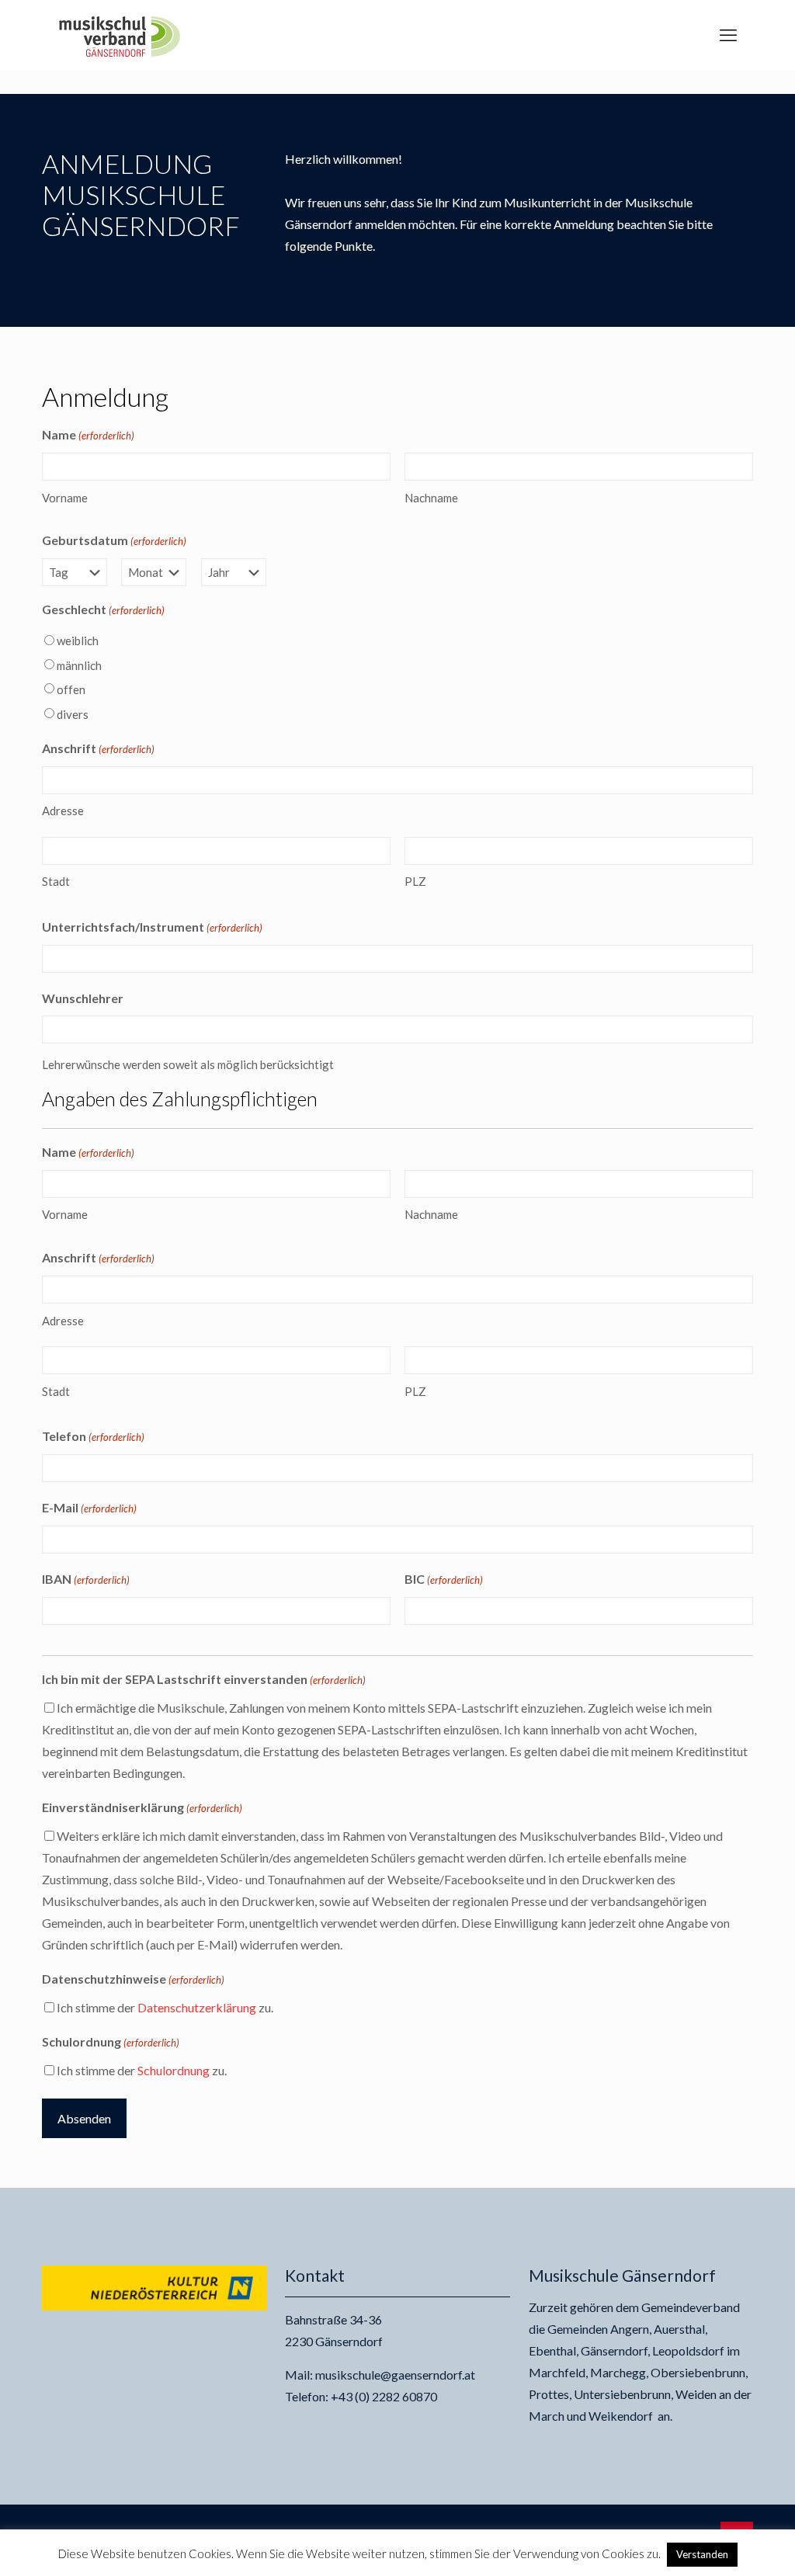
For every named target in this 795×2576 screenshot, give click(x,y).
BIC (444, 1579)
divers (73, 714)
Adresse (63, 811)
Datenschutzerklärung (197, 2007)
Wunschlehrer (83, 998)
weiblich (78, 641)
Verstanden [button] (702, 2554)
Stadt (56, 881)
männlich (79, 665)
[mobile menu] (728, 35)
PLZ (415, 881)
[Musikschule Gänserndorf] (120, 35)
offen (71, 689)
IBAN (86, 1579)
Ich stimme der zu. (165, 2007)
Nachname (431, 498)
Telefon (93, 1436)
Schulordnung (174, 2070)
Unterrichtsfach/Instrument (152, 927)
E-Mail (89, 1507)
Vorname (65, 498)
